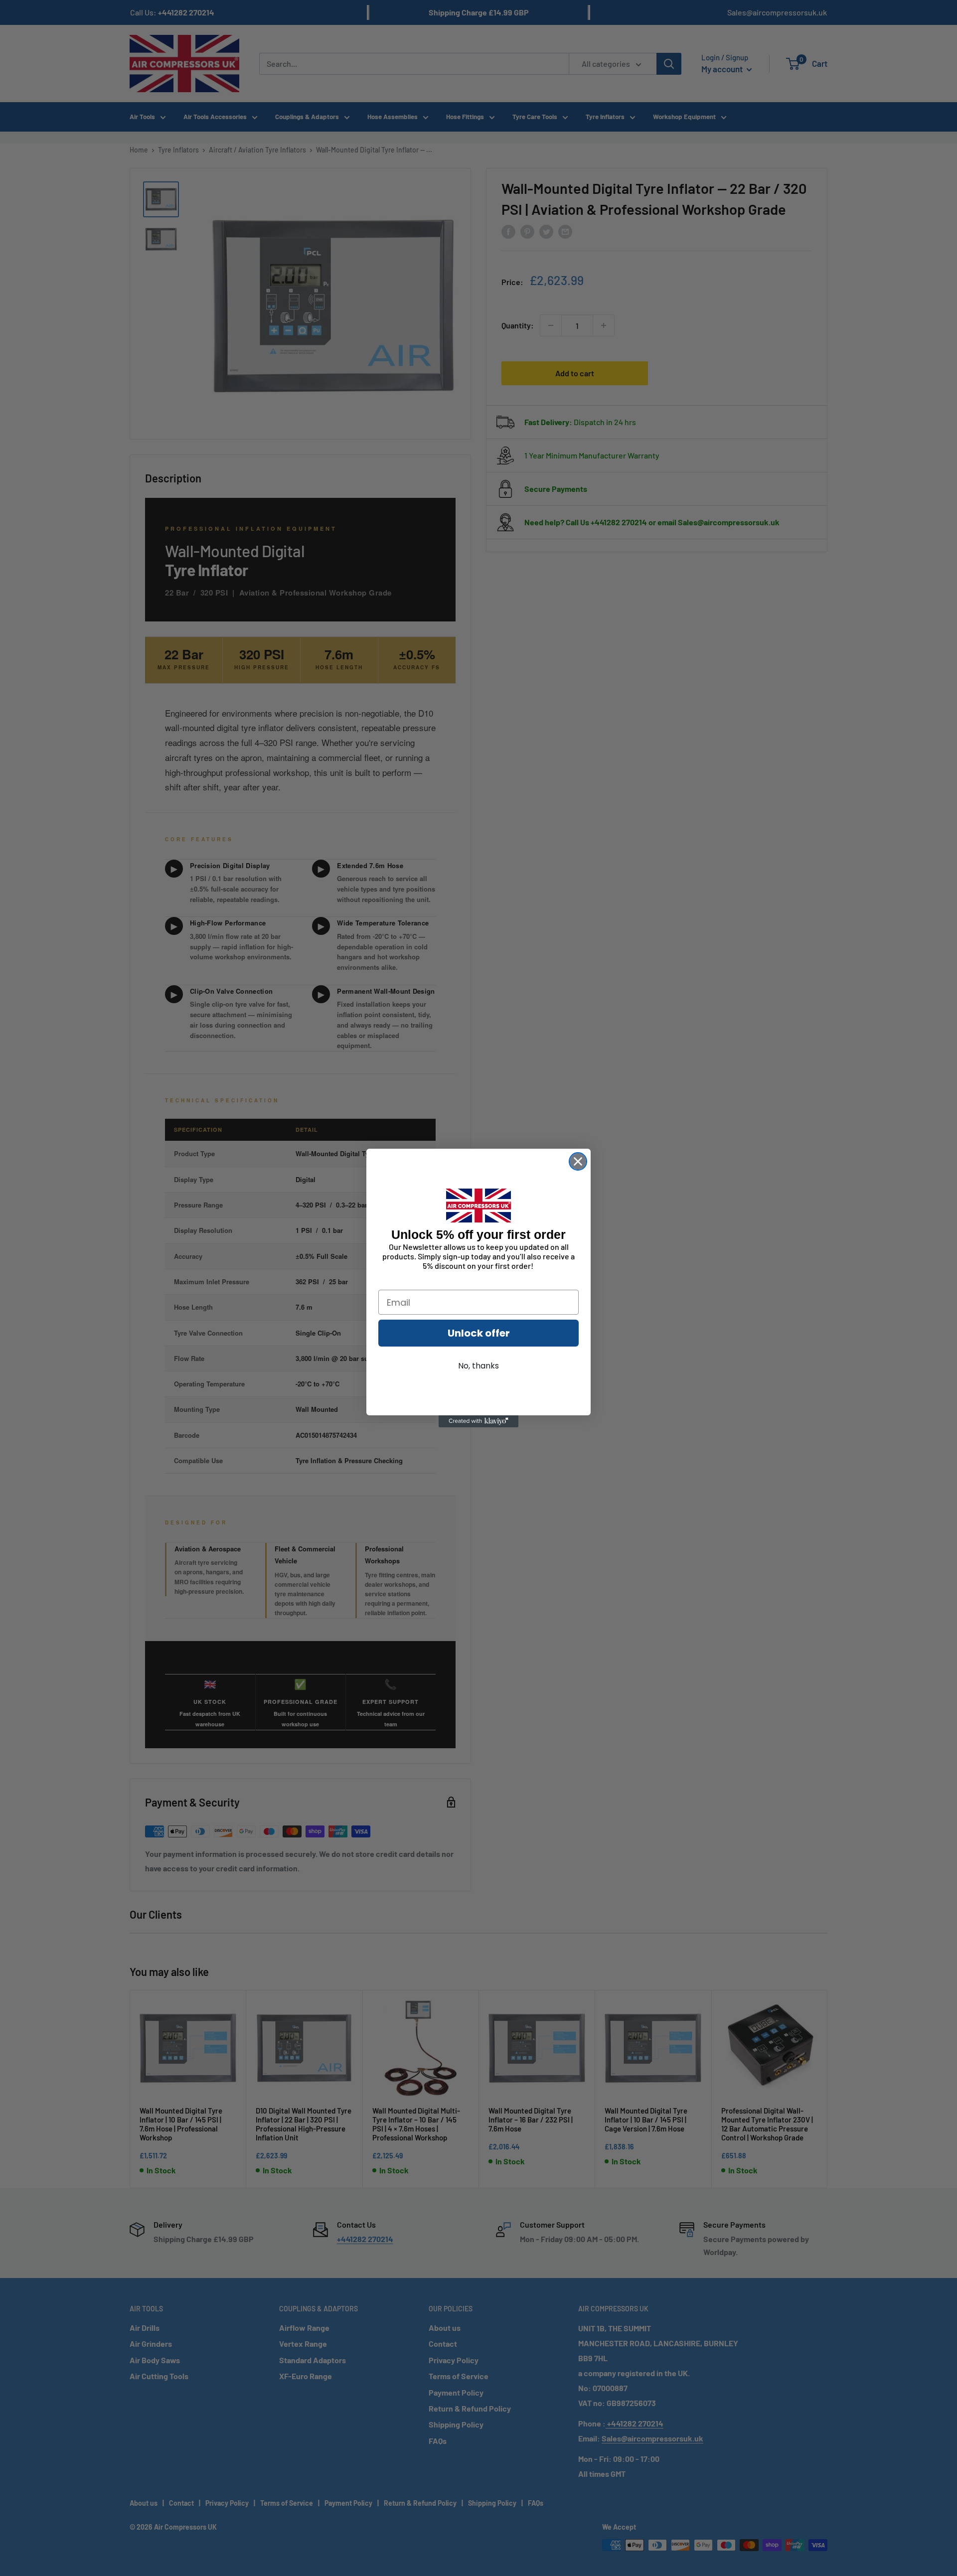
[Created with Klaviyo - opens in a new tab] (478, 1421)
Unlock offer (479, 1333)
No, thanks (478, 1366)
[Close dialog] (578, 1161)
